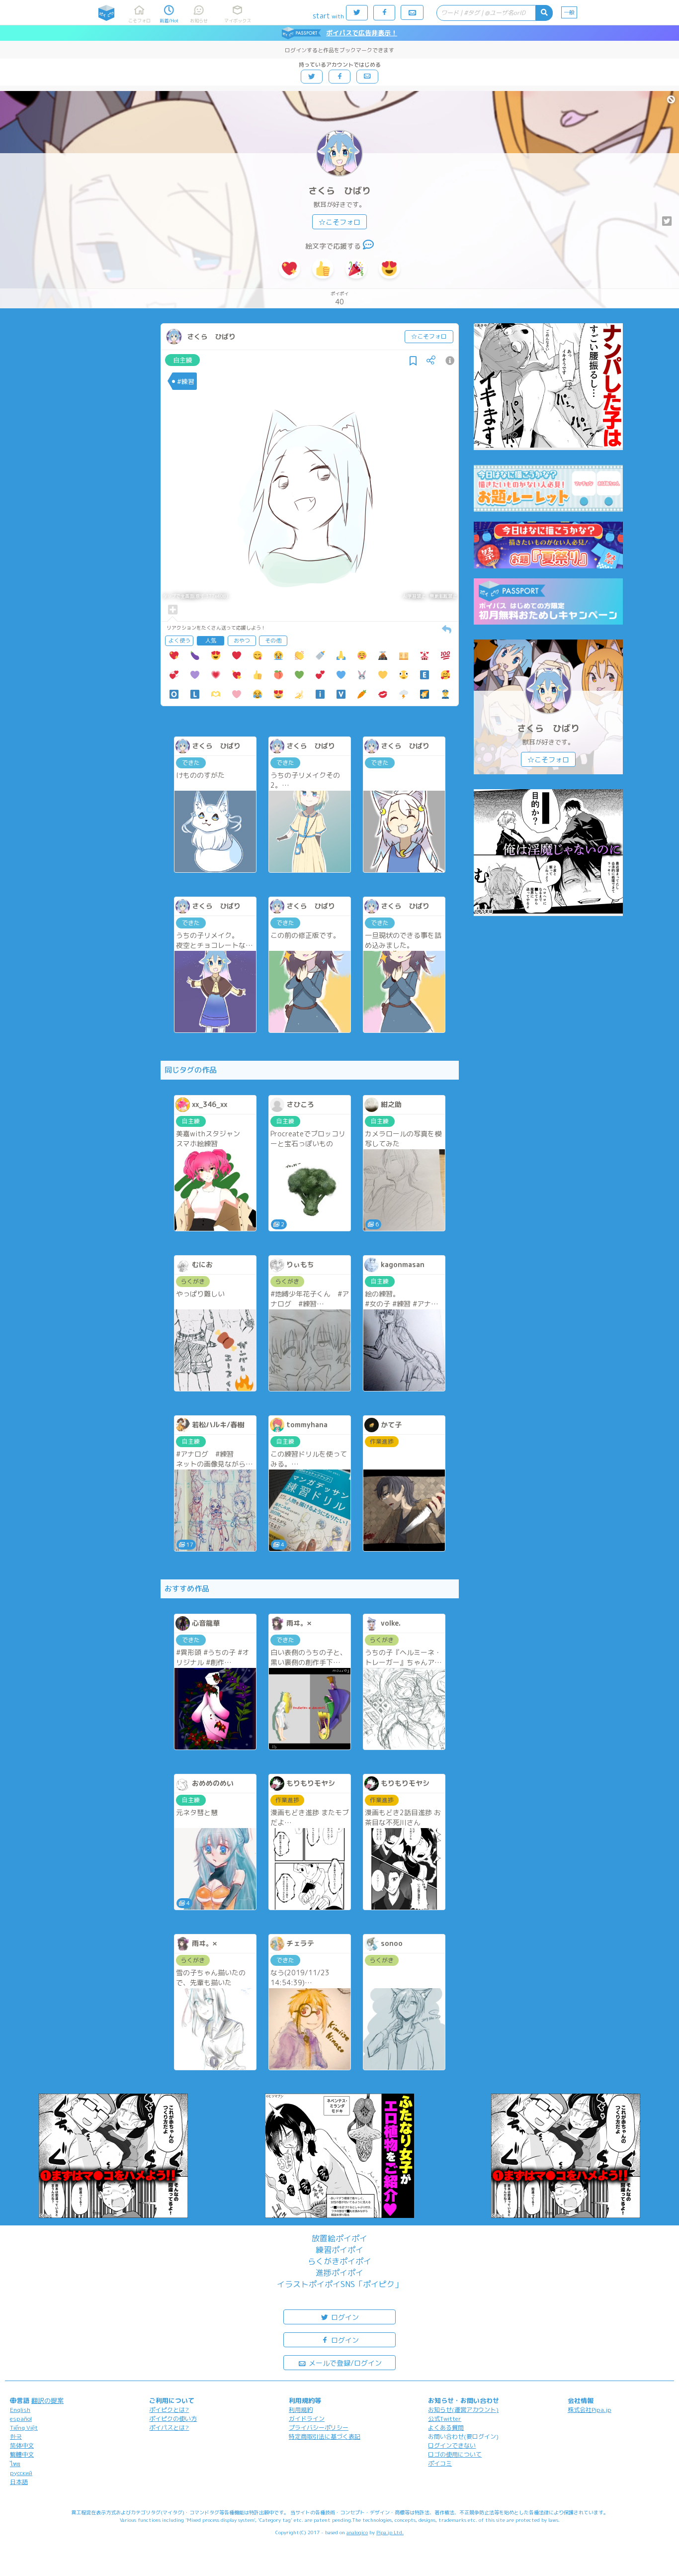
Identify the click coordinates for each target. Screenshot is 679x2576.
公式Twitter (445, 2419)
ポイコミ (440, 2463)
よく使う (179, 641)
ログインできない (452, 2445)
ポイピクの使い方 (173, 2419)
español (21, 2419)
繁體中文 (22, 2454)
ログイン (344, 2317)
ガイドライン (307, 2419)
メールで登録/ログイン (344, 2363)
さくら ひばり (339, 191)
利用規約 (301, 2410)
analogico (357, 2532)
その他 (273, 641)
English (20, 2410)
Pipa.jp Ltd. (390, 2532)
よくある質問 (446, 2428)
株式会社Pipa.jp (590, 2410)
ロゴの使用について (455, 2454)
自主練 (183, 360)
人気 (211, 641)
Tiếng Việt (24, 2428)
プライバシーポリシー (319, 2428)
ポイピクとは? (169, 2410)
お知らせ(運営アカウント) (463, 2410)
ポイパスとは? (169, 2428)
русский (21, 2473)
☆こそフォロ (339, 222)
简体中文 (22, 2445)
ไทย (15, 2464)
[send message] (368, 246)
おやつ (242, 641)
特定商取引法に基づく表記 (325, 2437)
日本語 (19, 2482)
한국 (16, 2437)
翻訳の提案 (47, 2400)
